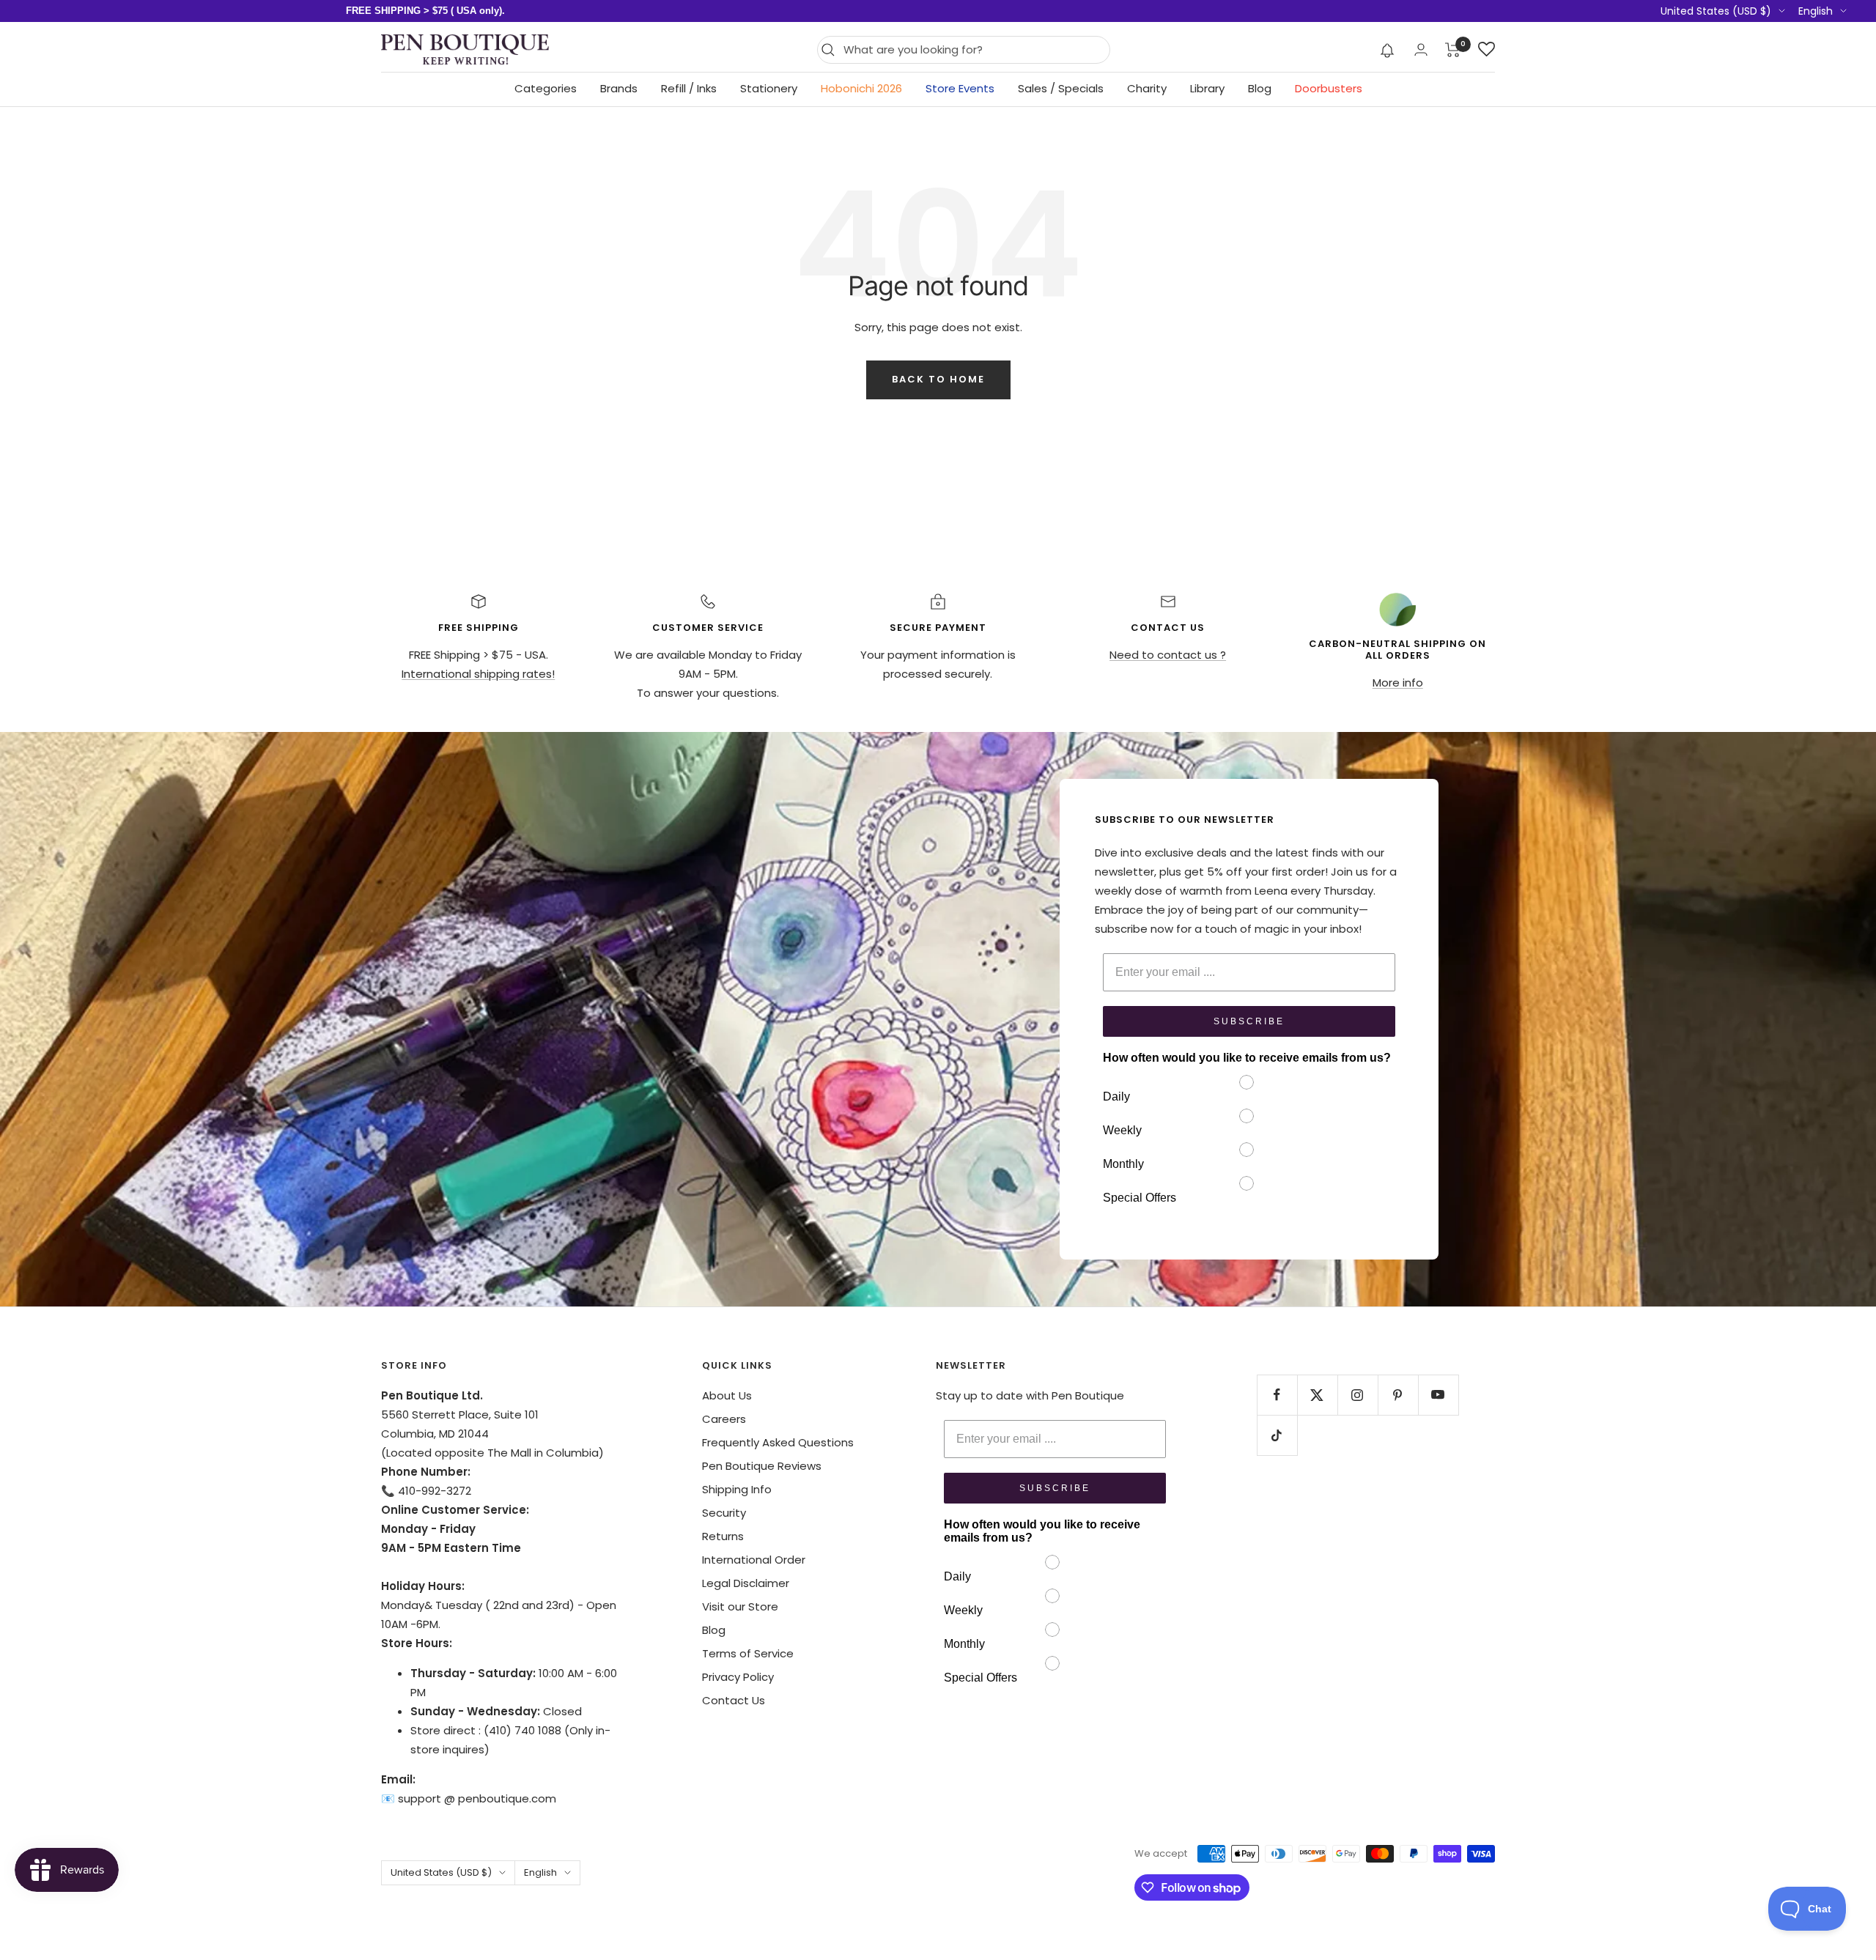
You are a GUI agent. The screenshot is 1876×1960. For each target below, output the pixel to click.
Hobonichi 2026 (861, 88)
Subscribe (1249, 1021)
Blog (1260, 88)
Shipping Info (737, 1489)
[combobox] (973, 50)
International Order (754, 1560)
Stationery (769, 88)
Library (1207, 88)
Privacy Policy (738, 1677)
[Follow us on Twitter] (1317, 1395)
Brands (619, 88)
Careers (724, 1419)
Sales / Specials (1061, 88)
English (1816, 11)
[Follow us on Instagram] (1358, 1395)
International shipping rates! (478, 674)
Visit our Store (740, 1606)
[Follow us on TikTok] (1277, 1435)
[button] (1388, 50)
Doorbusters (1329, 88)
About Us (727, 1395)
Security (724, 1513)
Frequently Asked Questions (778, 1442)
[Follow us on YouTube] (1438, 1395)
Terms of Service (748, 1653)
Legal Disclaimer (746, 1583)
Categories (546, 88)
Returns (723, 1536)
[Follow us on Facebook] (1277, 1395)
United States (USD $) (1716, 11)
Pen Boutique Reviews (762, 1466)
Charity (1147, 88)
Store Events (960, 88)
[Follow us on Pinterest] (1398, 1395)
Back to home (938, 379)
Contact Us (734, 1700)
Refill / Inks (689, 88)
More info (1398, 683)
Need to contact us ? (1168, 655)
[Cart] (1453, 50)
